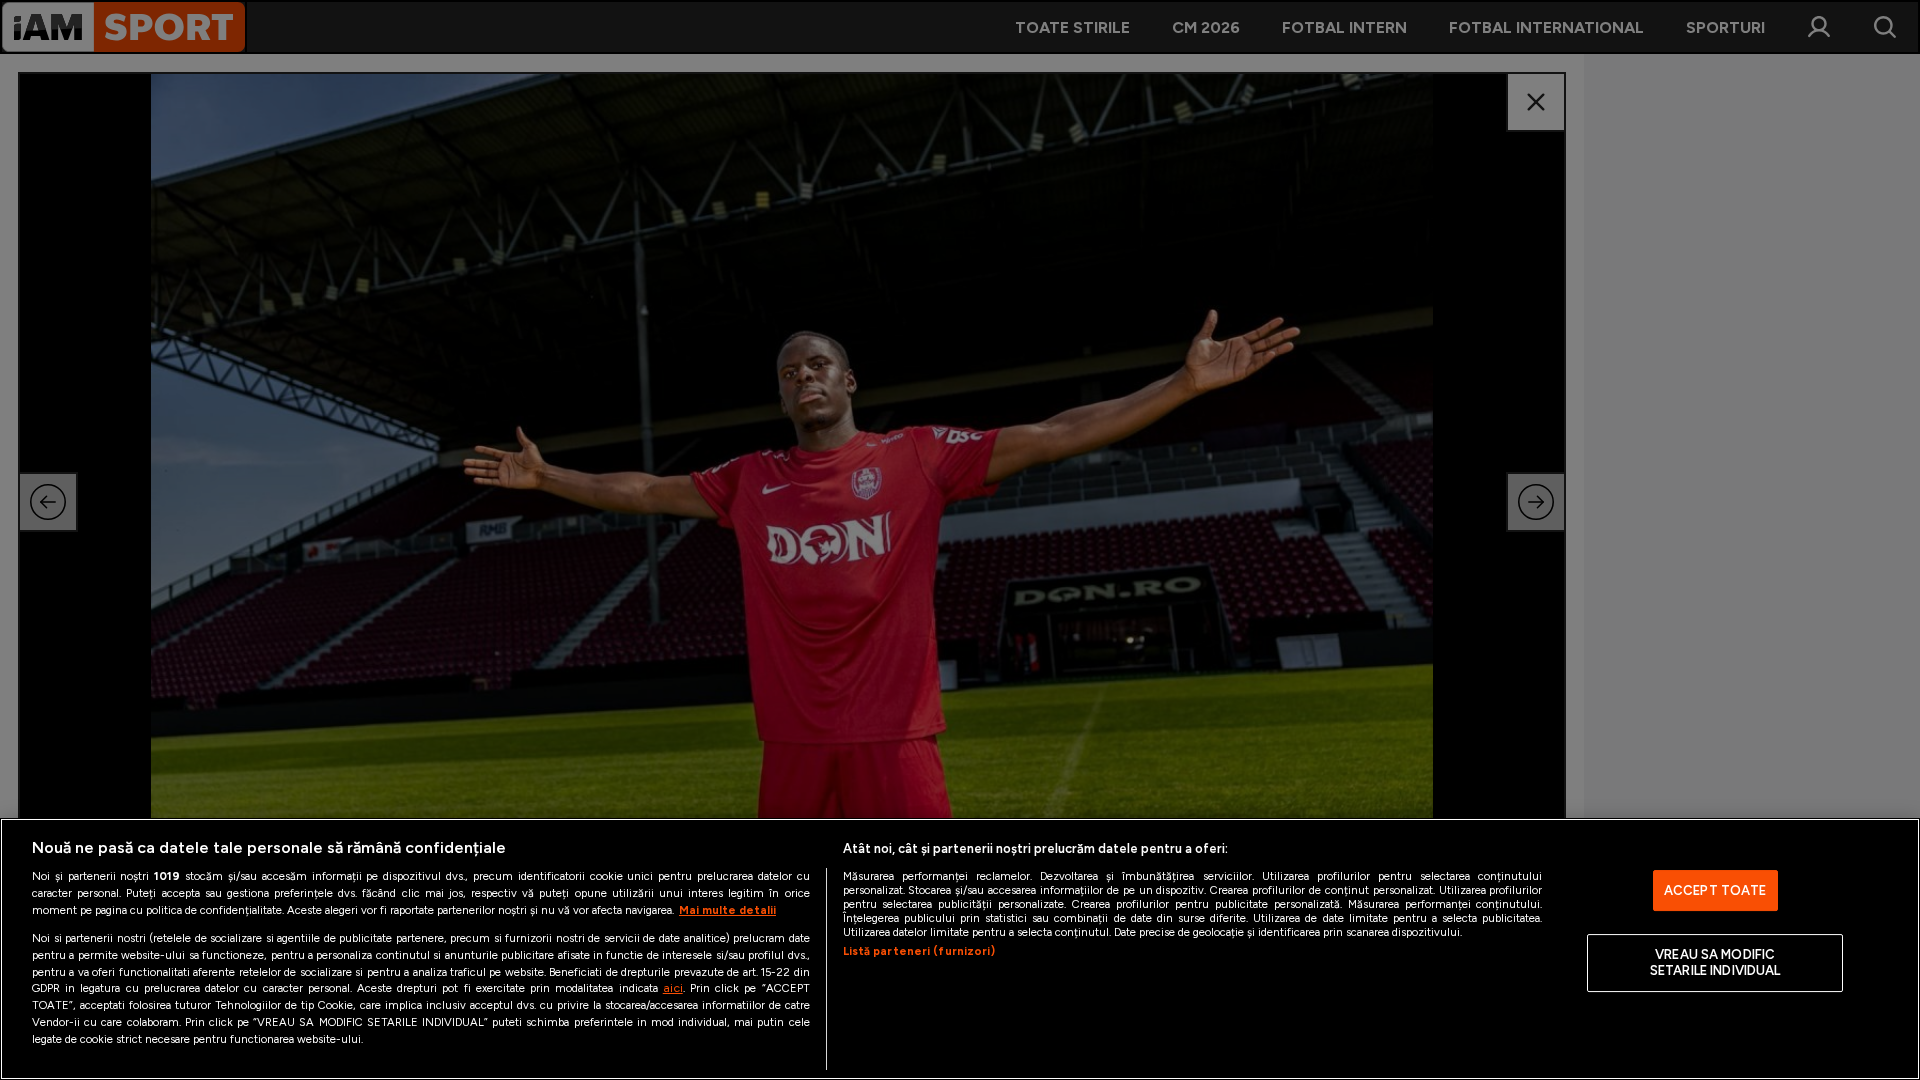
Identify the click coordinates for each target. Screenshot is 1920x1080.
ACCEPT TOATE (1715, 890)
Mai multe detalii (727, 910)
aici (673, 987)
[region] (960, 949)
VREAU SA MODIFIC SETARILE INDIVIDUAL (1715, 963)
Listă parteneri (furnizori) (919, 951)
